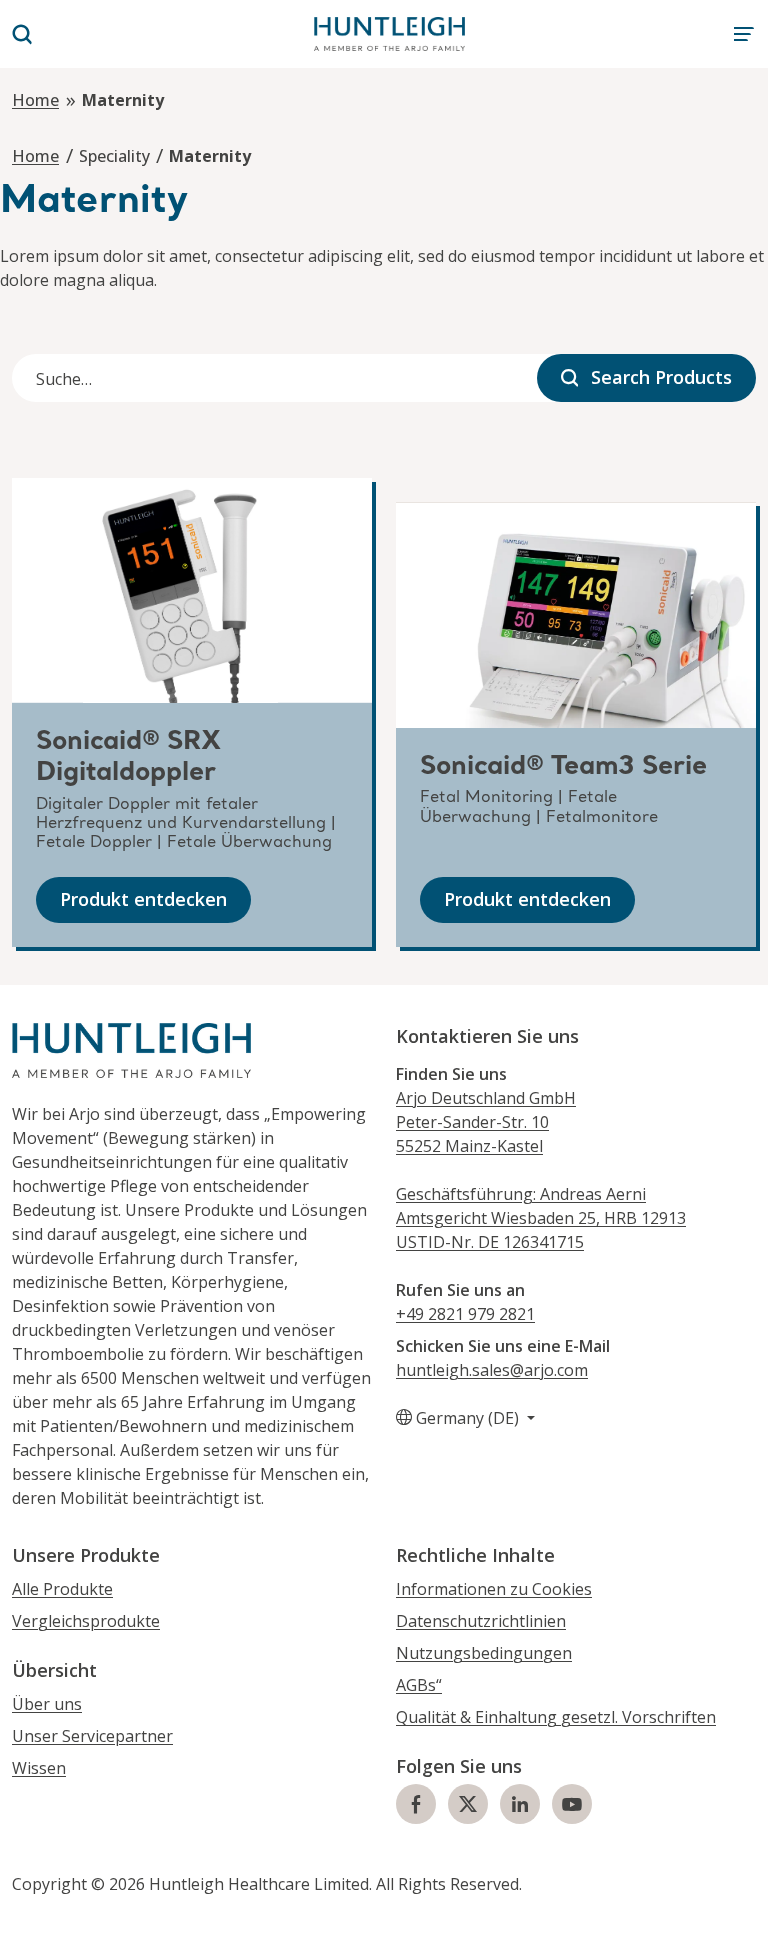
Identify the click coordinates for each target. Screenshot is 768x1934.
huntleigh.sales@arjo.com (492, 1370)
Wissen (39, 1768)
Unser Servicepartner (92, 1736)
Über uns (47, 1704)
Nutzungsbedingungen (484, 1653)
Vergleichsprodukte (86, 1621)
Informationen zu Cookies (494, 1589)
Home (35, 100)
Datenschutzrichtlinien (481, 1621)
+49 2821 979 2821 (465, 1314)
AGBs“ (419, 1685)
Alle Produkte (62, 1589)
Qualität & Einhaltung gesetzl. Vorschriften (556, 1717)
